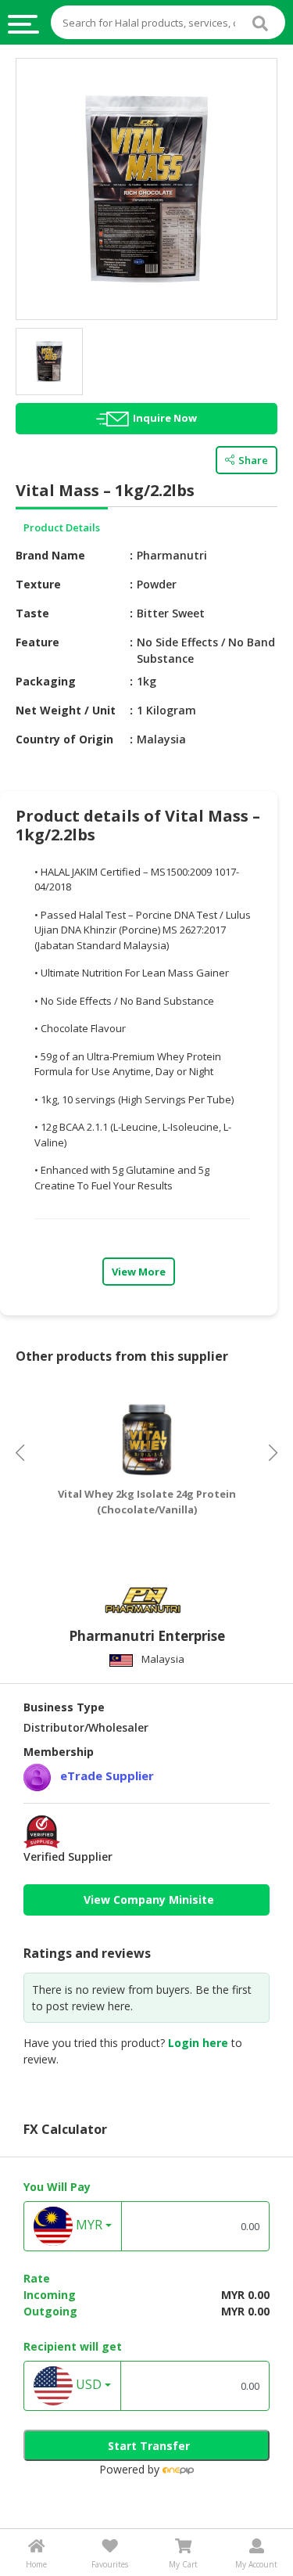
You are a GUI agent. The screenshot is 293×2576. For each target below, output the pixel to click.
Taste (32, 613)
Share (253, 460)
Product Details (62, 527)
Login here (198, 2043)
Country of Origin (64, 739)
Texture (38, 584)
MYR (88, 2225)
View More (139, 1272)
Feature (38, 642)
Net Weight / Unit (66, 710)
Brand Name (50, 555)
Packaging (46, 681)
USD (87, 2385)
